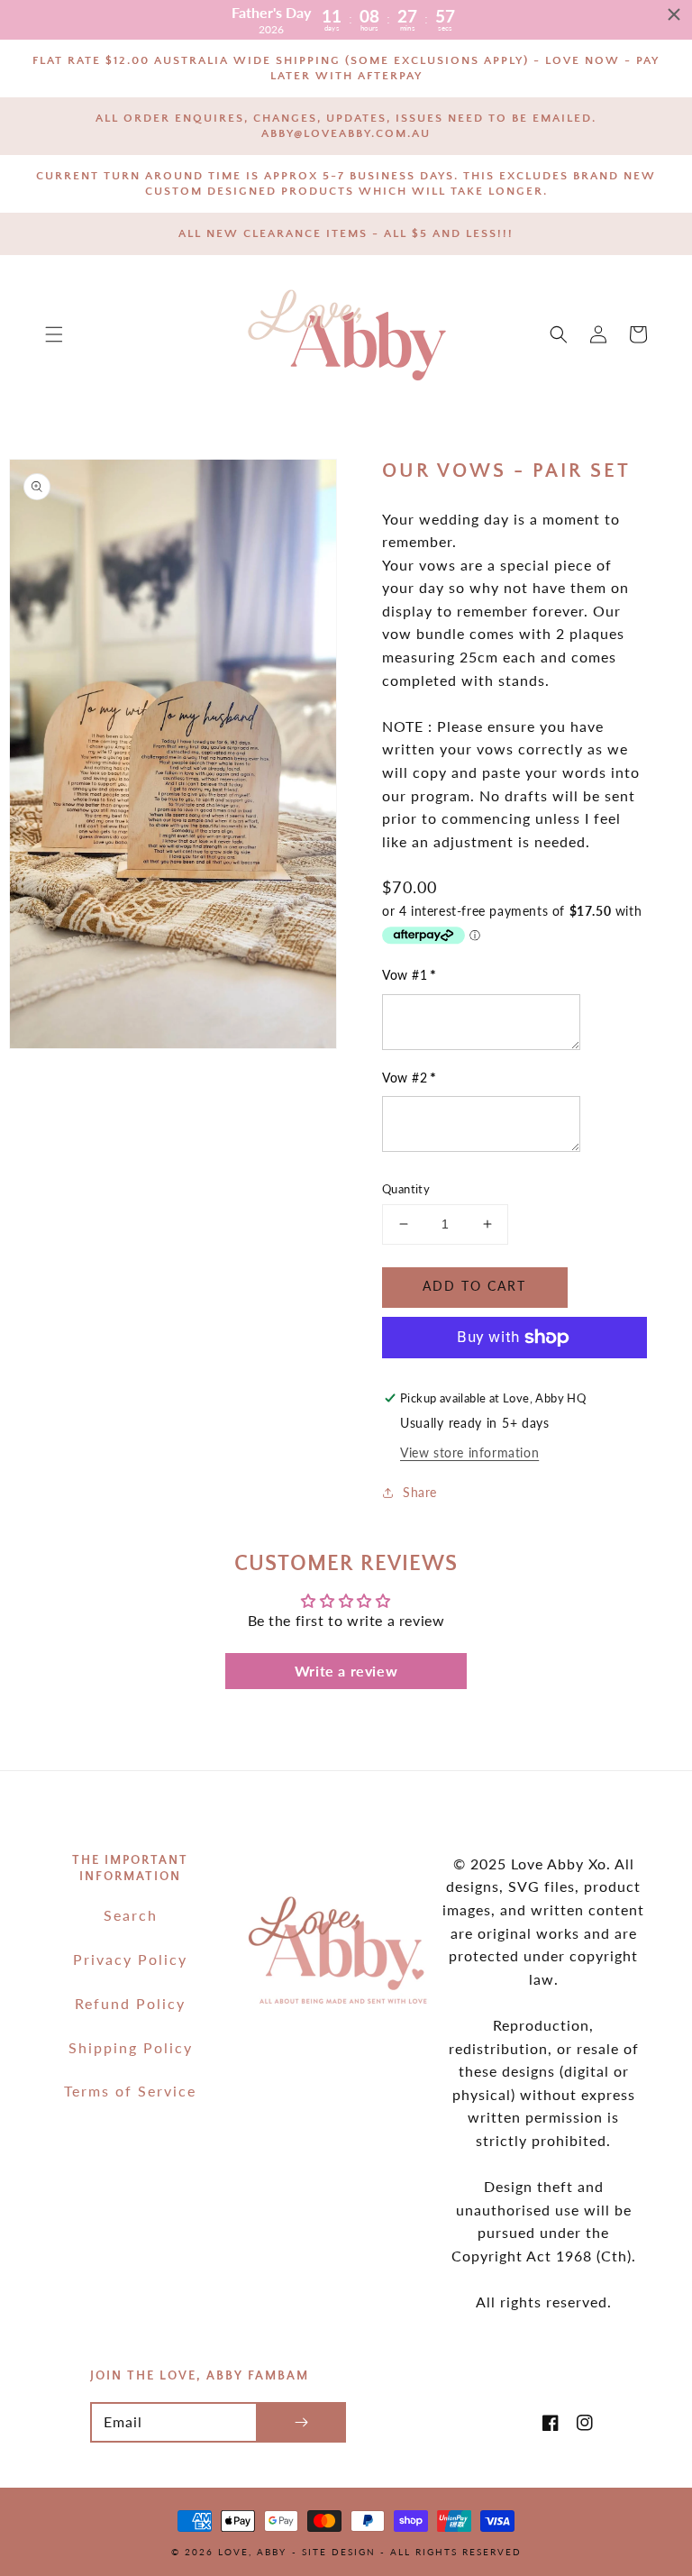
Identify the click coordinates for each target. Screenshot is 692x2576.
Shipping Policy (131, 2047)
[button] (54, 334)
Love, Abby (252, 2552)
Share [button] (420, 1492)
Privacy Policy (130, 1959)
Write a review (346, 1671)
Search (131, 1915)
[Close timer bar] (674, 14)
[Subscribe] (301, 2422)
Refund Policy (130, 2003)
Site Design (339, 2552)
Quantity (406, 1189)
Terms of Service (130, 2091)
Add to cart (474, 1286)
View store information (469, 1452)
